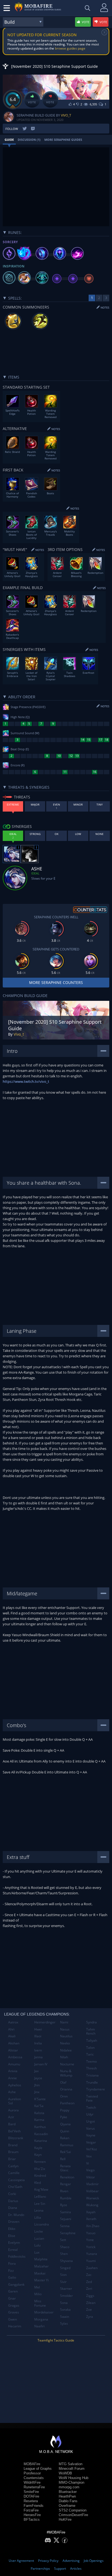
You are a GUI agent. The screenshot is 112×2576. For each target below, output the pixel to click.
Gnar (12, 2298)
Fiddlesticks (17, 2256)
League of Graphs (38, 2469)
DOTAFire (31, 2496)
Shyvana (66, 2261)
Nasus (65, 2029)
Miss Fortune (40, 2303)
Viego (90, 2170)
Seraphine (68, 2233)
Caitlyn (13, 2166)
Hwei (38, 2029)
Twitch (91, 2107)
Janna (38, 2057)
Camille (14, 2173)
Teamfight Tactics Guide (56, 2340)
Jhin (37, 2085)
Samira (66, 2212)
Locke (39, 2231)
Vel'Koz (92, 2149)
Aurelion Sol (15, 2101)
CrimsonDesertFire (73, 2515)
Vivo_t (66, 115)
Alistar (13, 2050)
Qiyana (65, 2124)
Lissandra (42, 2224)
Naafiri (39, 2326)
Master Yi (41, 2280)
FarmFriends (34, 2506)
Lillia (38, 2217)
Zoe (89, 2310)
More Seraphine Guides (63, 140)
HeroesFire (32, 2515)
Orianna (66, 2089)
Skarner (66, 2289)
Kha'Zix (40, 2169)
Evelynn (14, 2243)
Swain (65, 2317)
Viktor (91, 2177)
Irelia (38, 2043)
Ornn (64, 2096)
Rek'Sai (66, 2152)
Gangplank (16, 2284)
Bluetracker (68, 2492)
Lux (37, 2252)
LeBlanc (40, 2197)
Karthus (40, 2127)
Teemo (91, 2061)
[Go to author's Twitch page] (33, 129)
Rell (63, 2159)
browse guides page (70, 48)
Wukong (92, 2205)
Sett (63, 2240)
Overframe (67, 2506)
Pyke (64, 2117)
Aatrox (13, 2022)
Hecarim (15, 2326)
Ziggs (90, 2296)
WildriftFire (32, 2482)
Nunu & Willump (66, 2073)
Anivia (13, 2071)
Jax (36, 2071)
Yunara (92, 2254)
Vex (89, 2156)
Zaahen (92, 2268)
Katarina (41, 2141)
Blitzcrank (16, 2138)
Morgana (41, 2319)
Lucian (39, 2238)
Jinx (37, 2092)
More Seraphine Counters (56, 982)
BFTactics (32, 2519)
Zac (89, 2275)
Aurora (13, 2110)
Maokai (40, 2273)
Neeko (65, 2043)
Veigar (91, 2142)
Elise (12, 2236)
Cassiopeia (16, 2180)
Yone (90, 2240)
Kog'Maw (41, 2189)
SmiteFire (31, 2492)
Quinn (65, 2131)
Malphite (41, 2259)
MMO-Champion (71, 2482)
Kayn (38, 2155)
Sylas (64, 2323)
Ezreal (13, 2250)
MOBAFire (32, 2464)
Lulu (37, 2245)
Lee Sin (40, 2204)
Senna (65, 2226)
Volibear (92, 2191)
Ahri (11, 2029)
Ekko (12, 2229)
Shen (64, 2254)
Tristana (92, 2075)
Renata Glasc (65, 2168)
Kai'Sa (39, 2106)
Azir (11, 2117)
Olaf (63, 2082)
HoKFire (65, 2519)
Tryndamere (96, 2089)
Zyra (90, 2317)
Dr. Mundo (16, 2215)
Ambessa (15, 2057)
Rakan (65, 2138)
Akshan (14, 2043)
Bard (12, 2124)
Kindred (40, 2176)
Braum (13, 2152)
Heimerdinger (45, 2022)
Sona (64, 2303)
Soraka (65, 2310)
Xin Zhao (93, 2226)
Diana (13, 2208)
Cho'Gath (15, 2187)
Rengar (66, 2184)
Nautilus (66, 2036)
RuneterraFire (34, 2487)
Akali (12, 2036)
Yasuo (91, 2233)
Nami (64, 2022)
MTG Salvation (71, 2464)
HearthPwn (67, 2496)
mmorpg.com (69, 2487)
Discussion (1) (29, 140)
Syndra (91, 2022)
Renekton (67, 2177)
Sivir (63, 2282)
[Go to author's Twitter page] (25, 129)
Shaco (65, 2247)
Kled (38, 2183)
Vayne (91, 2135)
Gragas (14, 2305)
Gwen (13, 2319)
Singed (65, 2268)
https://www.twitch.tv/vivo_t (26, 1081)
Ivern (38, 2050)
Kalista (39, 2113)
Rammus (67, 2145)
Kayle (38, 2148)
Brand (13, 2145)
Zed (89, 2282)
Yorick (91, 2247)
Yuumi (91, 2261)
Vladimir (92, 2184)
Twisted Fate (92, 2098)
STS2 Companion (73, 2510)
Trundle (92, 2082)
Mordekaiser (44, 2312)
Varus (91, 2128)
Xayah (91, 2212)
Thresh (91, 2068)
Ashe (12, 2092)
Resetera (31, 2501)
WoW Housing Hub (74, 2478)
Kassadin (41, 2134)
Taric (90, 2054)
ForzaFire (31, 2510)
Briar (12, 2159)
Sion (63, 2275)
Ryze (64, 2205)
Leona (39, 2210)
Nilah (64, 2057)
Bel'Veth (14, 2131)
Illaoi (38, 2036)
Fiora (12, 2263)
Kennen (40, 2162)
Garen (13, 2291)
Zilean (91, 2303)
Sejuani (66, 2219)
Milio (38, 2294)
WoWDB (65, 2473)
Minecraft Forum (72, 2469)
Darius (13, 2201)
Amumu (14, 2064)
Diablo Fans (68, 2501)
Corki (12, 2194)
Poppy (65, 2110)
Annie (13, 2078)
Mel (37, 2287)
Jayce (38, 2078)
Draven (14, 2222)
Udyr (90, 2114)
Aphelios (15, 2085)
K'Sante (40, 2099)
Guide (9, 140)
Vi (88, 2163)
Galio (12, 2277)
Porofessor (32, 2473)
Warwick (93, 2198)
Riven (64, 2191)
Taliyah (92, 2040)
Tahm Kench (91, 2031)
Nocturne (67, 2064)
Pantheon (67, 2103)
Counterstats (34, 2478)
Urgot (91, 2121)
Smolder (66, 2296)
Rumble (66, 2198)
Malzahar (41, 2266)
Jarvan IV (41, 2064)
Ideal (35, 873)
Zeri (89, 2289)
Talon (90, 2048)
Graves (14, 2312)
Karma (39, 2120)
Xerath (91, 2219)
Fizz (11, 2271)
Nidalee (66, 2050)
